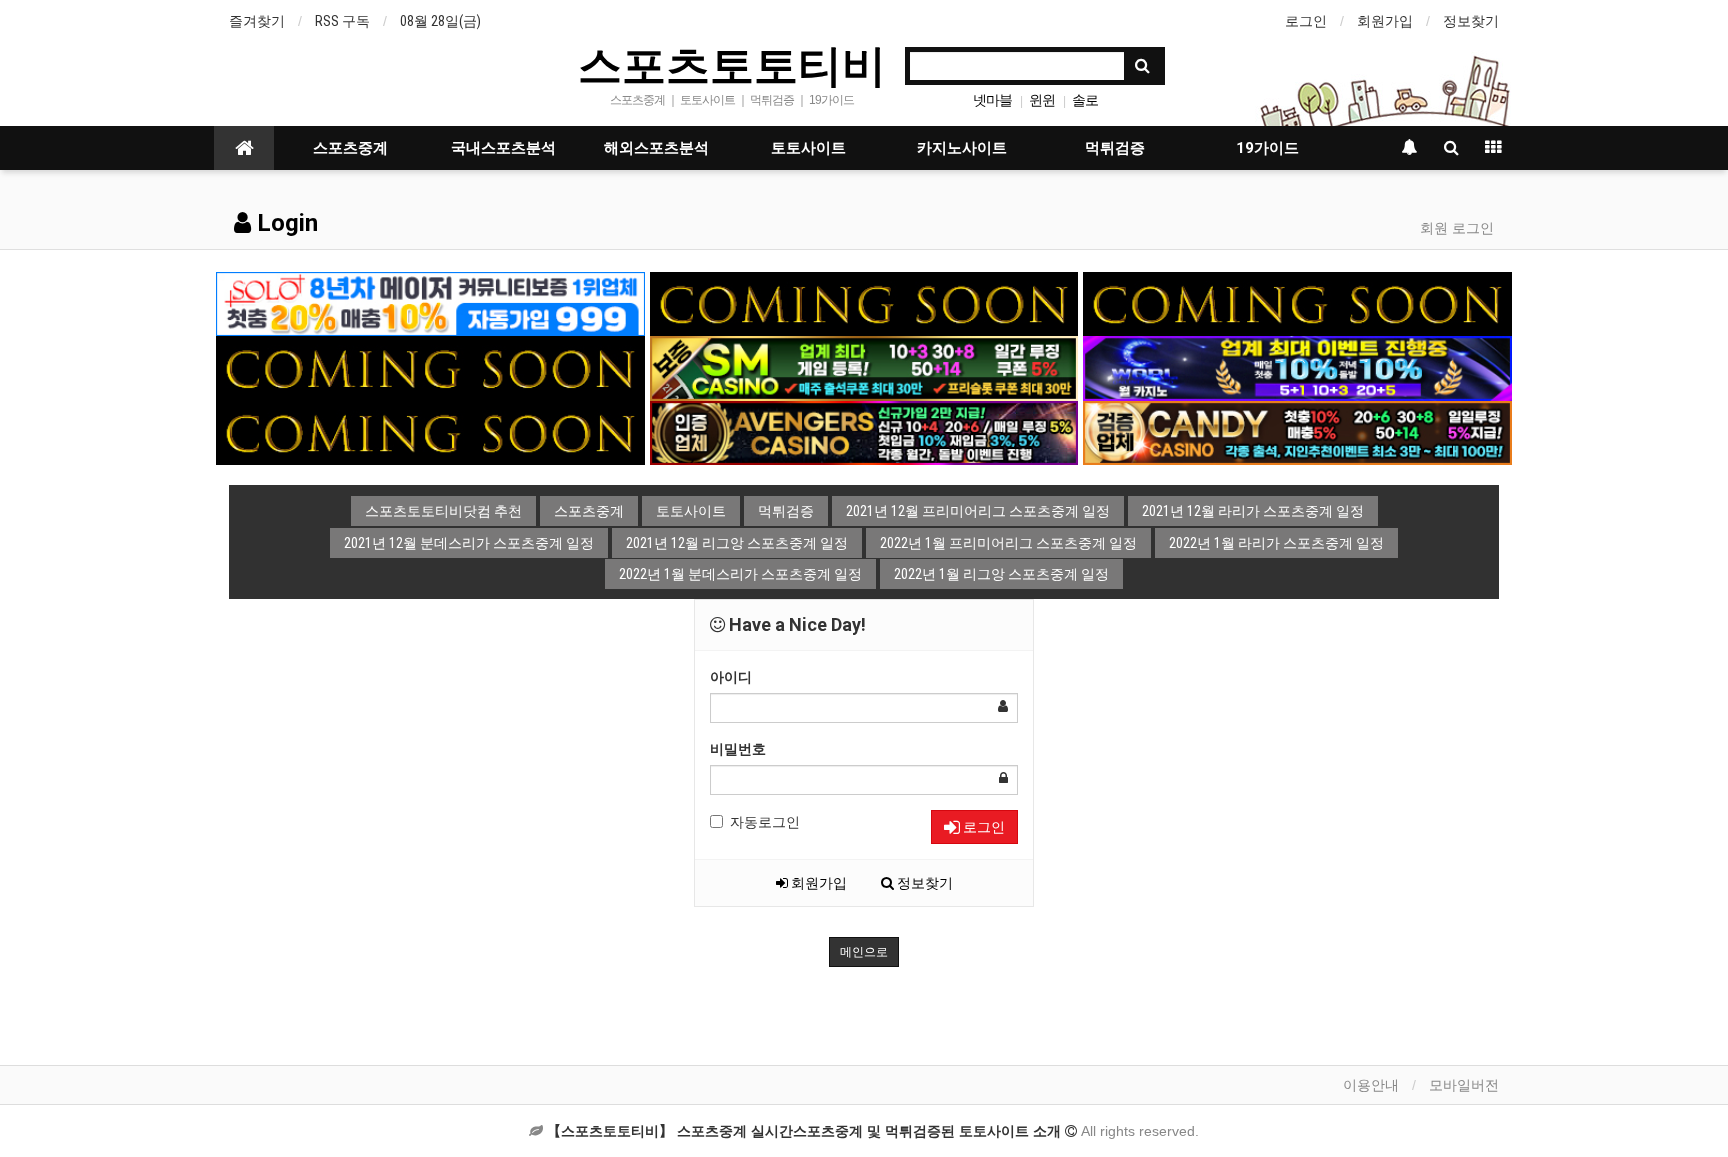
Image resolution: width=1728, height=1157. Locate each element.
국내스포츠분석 (503, 148)
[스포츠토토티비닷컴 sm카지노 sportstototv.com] (864, 367)
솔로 (1085, 100)
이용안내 (1371, 1085)
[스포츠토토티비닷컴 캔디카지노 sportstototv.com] (1297, 432)
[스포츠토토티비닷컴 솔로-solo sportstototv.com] (430, 303)
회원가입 (1385, 21)
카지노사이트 (962, 148)
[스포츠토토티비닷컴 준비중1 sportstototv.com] (864, 303)
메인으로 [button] (864, 952)
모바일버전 (1464, 1085)
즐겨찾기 (257, 21)
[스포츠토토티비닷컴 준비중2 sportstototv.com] (1297, 303)
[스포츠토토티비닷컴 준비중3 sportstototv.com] (430, 367)
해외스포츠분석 (656, 148)
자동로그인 (765, 822)
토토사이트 (808, 148)
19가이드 (1267, 148)
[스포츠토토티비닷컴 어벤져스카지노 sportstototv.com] (864, 432)
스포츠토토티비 (732, 64)
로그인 (1306, 21)
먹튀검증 (1115, 148)
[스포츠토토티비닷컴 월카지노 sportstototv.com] (1297, 367)
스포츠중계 (350, 148)
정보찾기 (1471, 21)
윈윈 (1042, 100)
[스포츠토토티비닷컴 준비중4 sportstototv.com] (430, 432)
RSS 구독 (342, 21)
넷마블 (992, 100)
